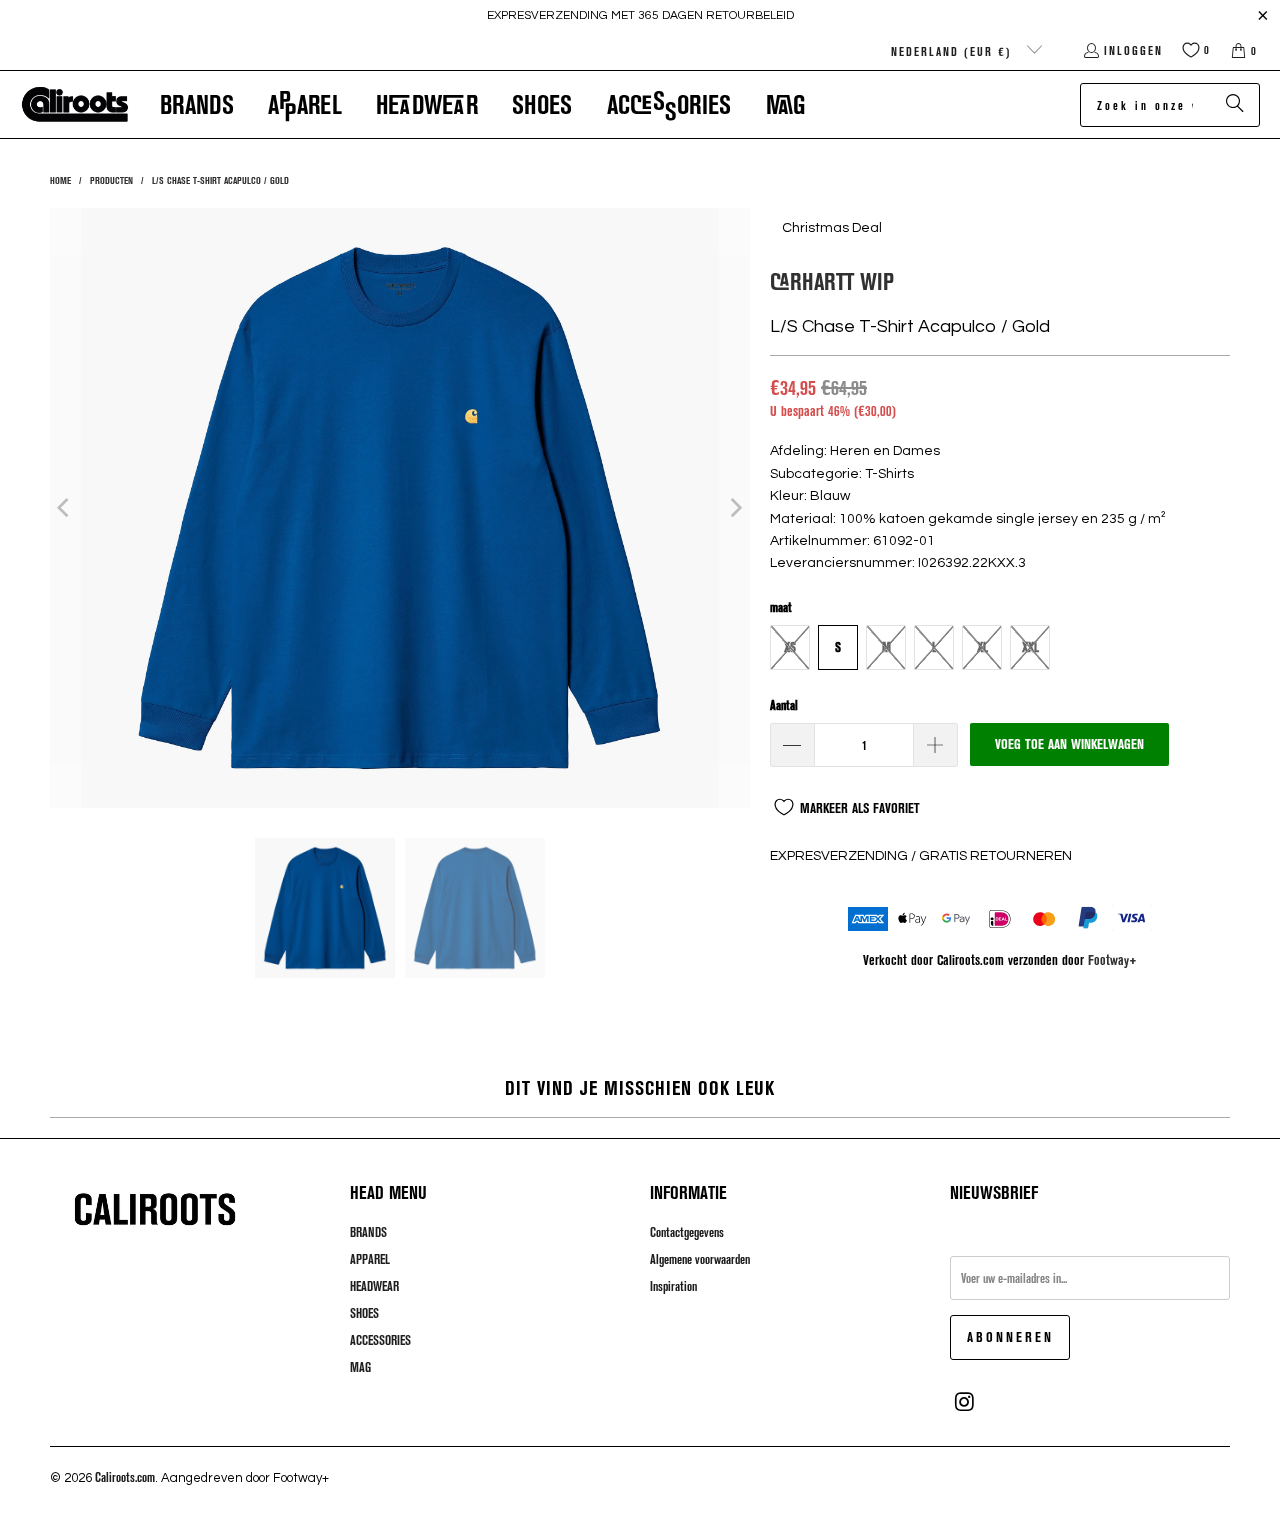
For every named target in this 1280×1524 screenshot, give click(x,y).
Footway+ (1112, 959)
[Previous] (65, 508)
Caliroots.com (125, 1477)
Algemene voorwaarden (700, 1259)
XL (982, 647)
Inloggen (1133, 50)
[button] (197, 104)
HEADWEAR (374, 1286)
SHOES (364, 1313)
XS (790, 647)
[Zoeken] (1235, 105)
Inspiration (673, 1286)
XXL (1030, 647)
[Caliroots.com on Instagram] (965, 1402)
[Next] (735, 508)
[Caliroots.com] (75, 105)
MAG (360, 1367)
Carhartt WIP (832, 280)
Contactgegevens (687, 1232)
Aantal (784, 705)
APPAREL (370, 1259)
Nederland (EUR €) (954, 51)
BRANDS (368, 1232)
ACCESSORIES (380, 1340)
